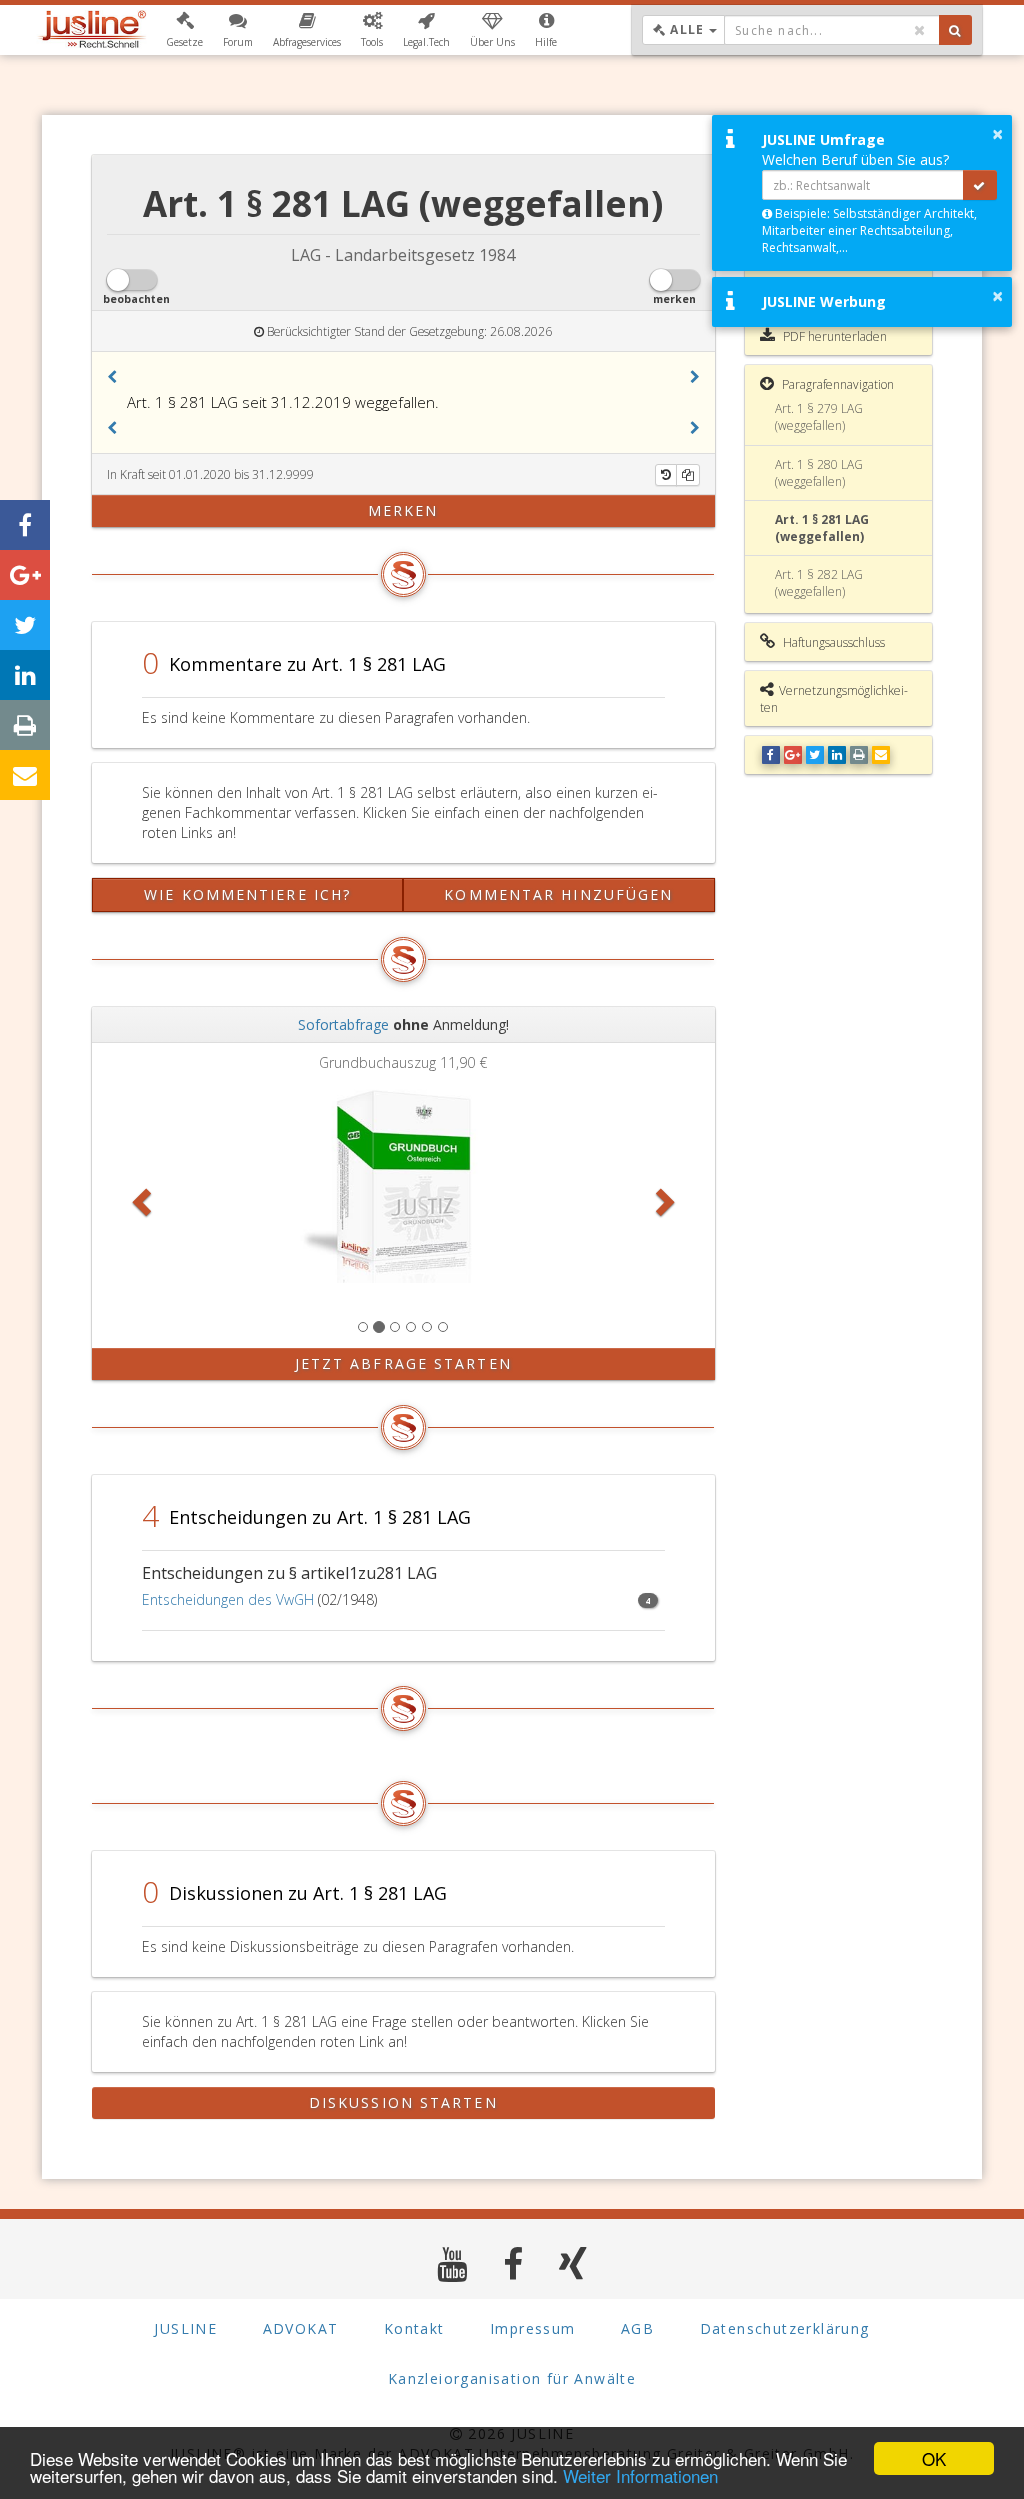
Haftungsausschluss (832, 642)
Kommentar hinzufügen (558, 894)
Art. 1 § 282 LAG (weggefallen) (819, 583)
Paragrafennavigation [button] (836, 384)
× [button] (997, 134)
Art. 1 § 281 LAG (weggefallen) (822, 528)
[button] (184, 30)
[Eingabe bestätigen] (980, 185)
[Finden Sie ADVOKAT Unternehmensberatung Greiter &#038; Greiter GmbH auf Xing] (573, 2263)
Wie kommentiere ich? (247, 894)
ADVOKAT (301, 2328)
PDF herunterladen (833, 336)
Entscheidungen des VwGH (228, 1599)
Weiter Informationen (640, 2475)
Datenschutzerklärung (785, 2328)
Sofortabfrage (343, 1024)
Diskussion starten (403, 2102)
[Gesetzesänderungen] (666, 475)
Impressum (533, 2328)
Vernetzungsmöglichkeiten (834, 699)
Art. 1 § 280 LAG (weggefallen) (819, 473)
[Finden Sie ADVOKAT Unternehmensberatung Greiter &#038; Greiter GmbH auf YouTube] (452, 2263)
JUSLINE (185, 2328)
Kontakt (414, 2328)
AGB (637, 2328)
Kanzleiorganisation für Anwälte (512, 2378)
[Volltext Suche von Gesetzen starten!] (955, 30)
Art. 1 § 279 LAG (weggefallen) (819, 417)
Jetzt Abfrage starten (403, 1363)
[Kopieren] (688, 475)
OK (934, 2458)
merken (403, 510)
